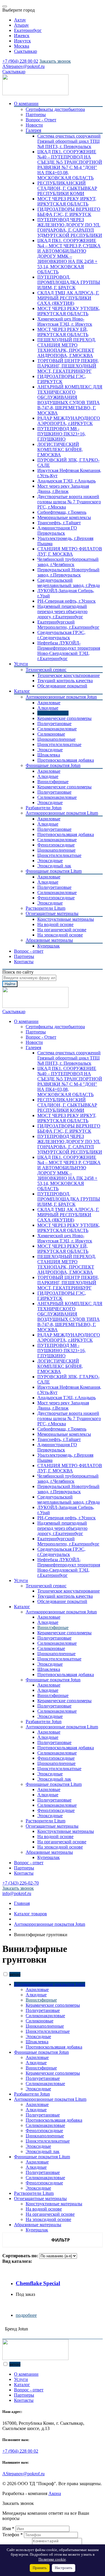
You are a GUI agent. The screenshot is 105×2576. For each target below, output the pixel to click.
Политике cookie (52, 2559)
